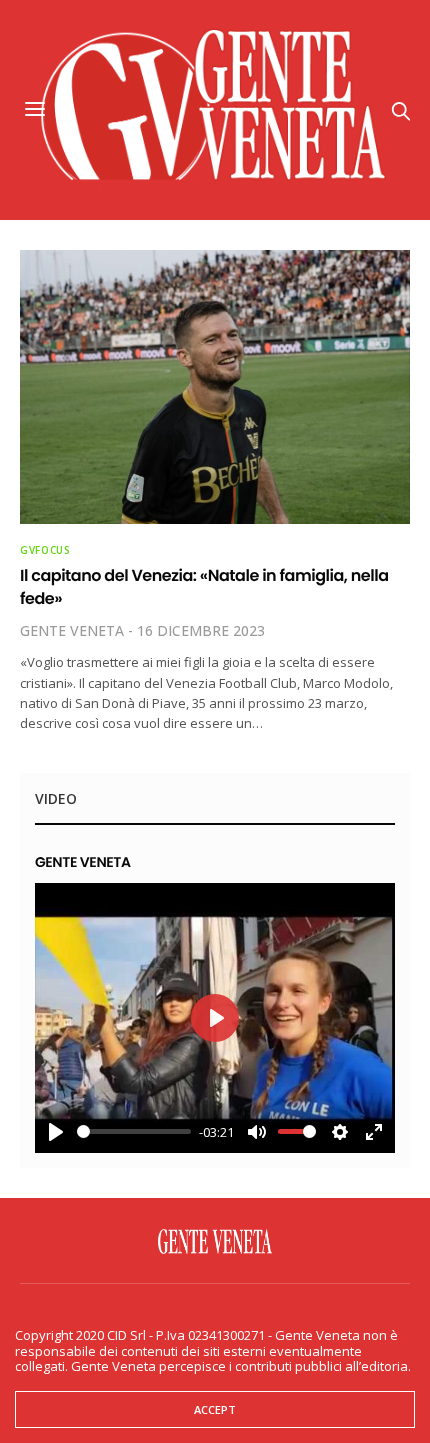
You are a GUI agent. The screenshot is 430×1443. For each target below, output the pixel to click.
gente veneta (72, 630)
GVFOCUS (45, 550)
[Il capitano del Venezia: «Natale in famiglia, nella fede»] (215, 387)
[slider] (134, 1131)
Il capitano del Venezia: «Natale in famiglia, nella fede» (204, 586)
